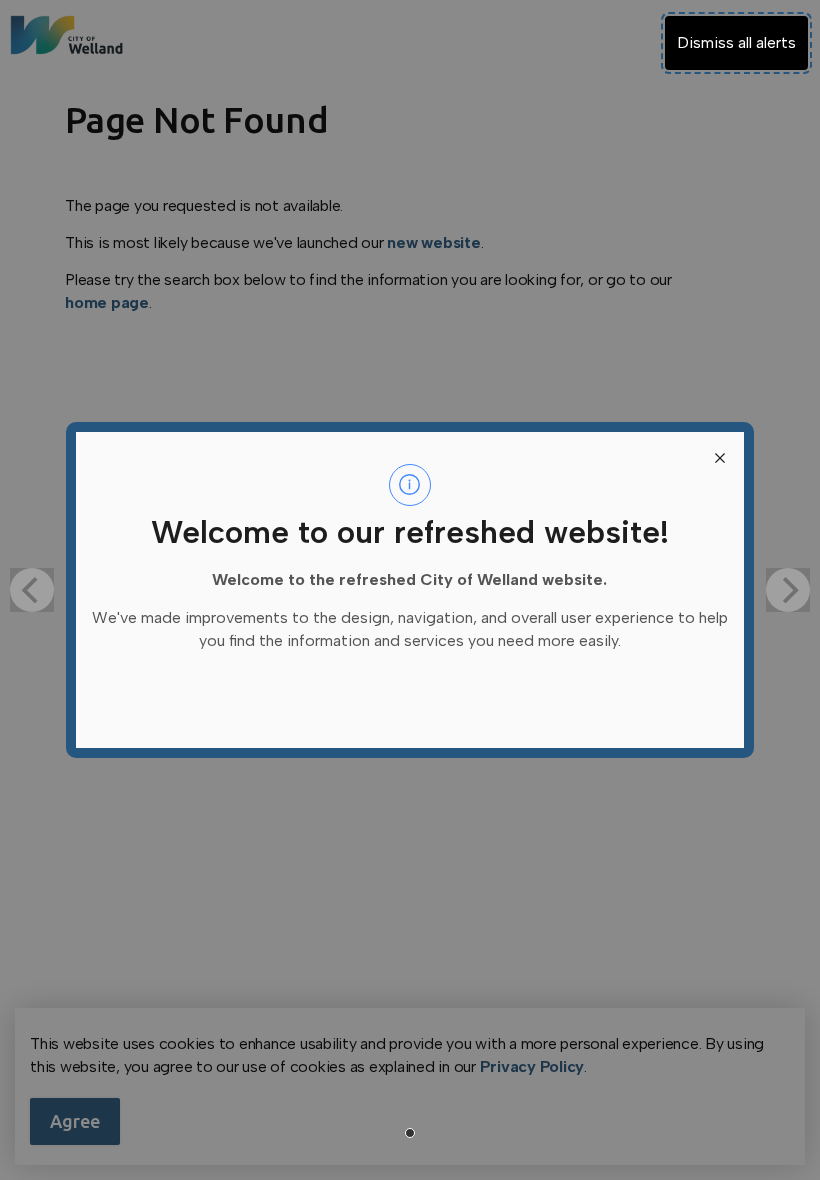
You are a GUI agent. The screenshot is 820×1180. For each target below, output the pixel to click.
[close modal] (720, 456)
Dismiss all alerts (736, 42)
